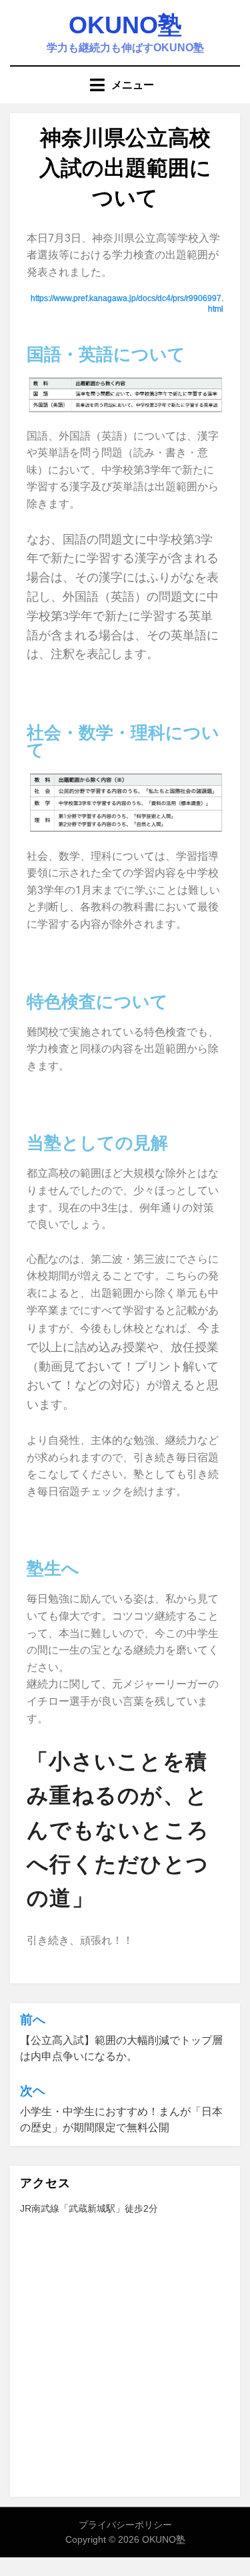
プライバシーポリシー (125, 2525)
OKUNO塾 (125, 25)
